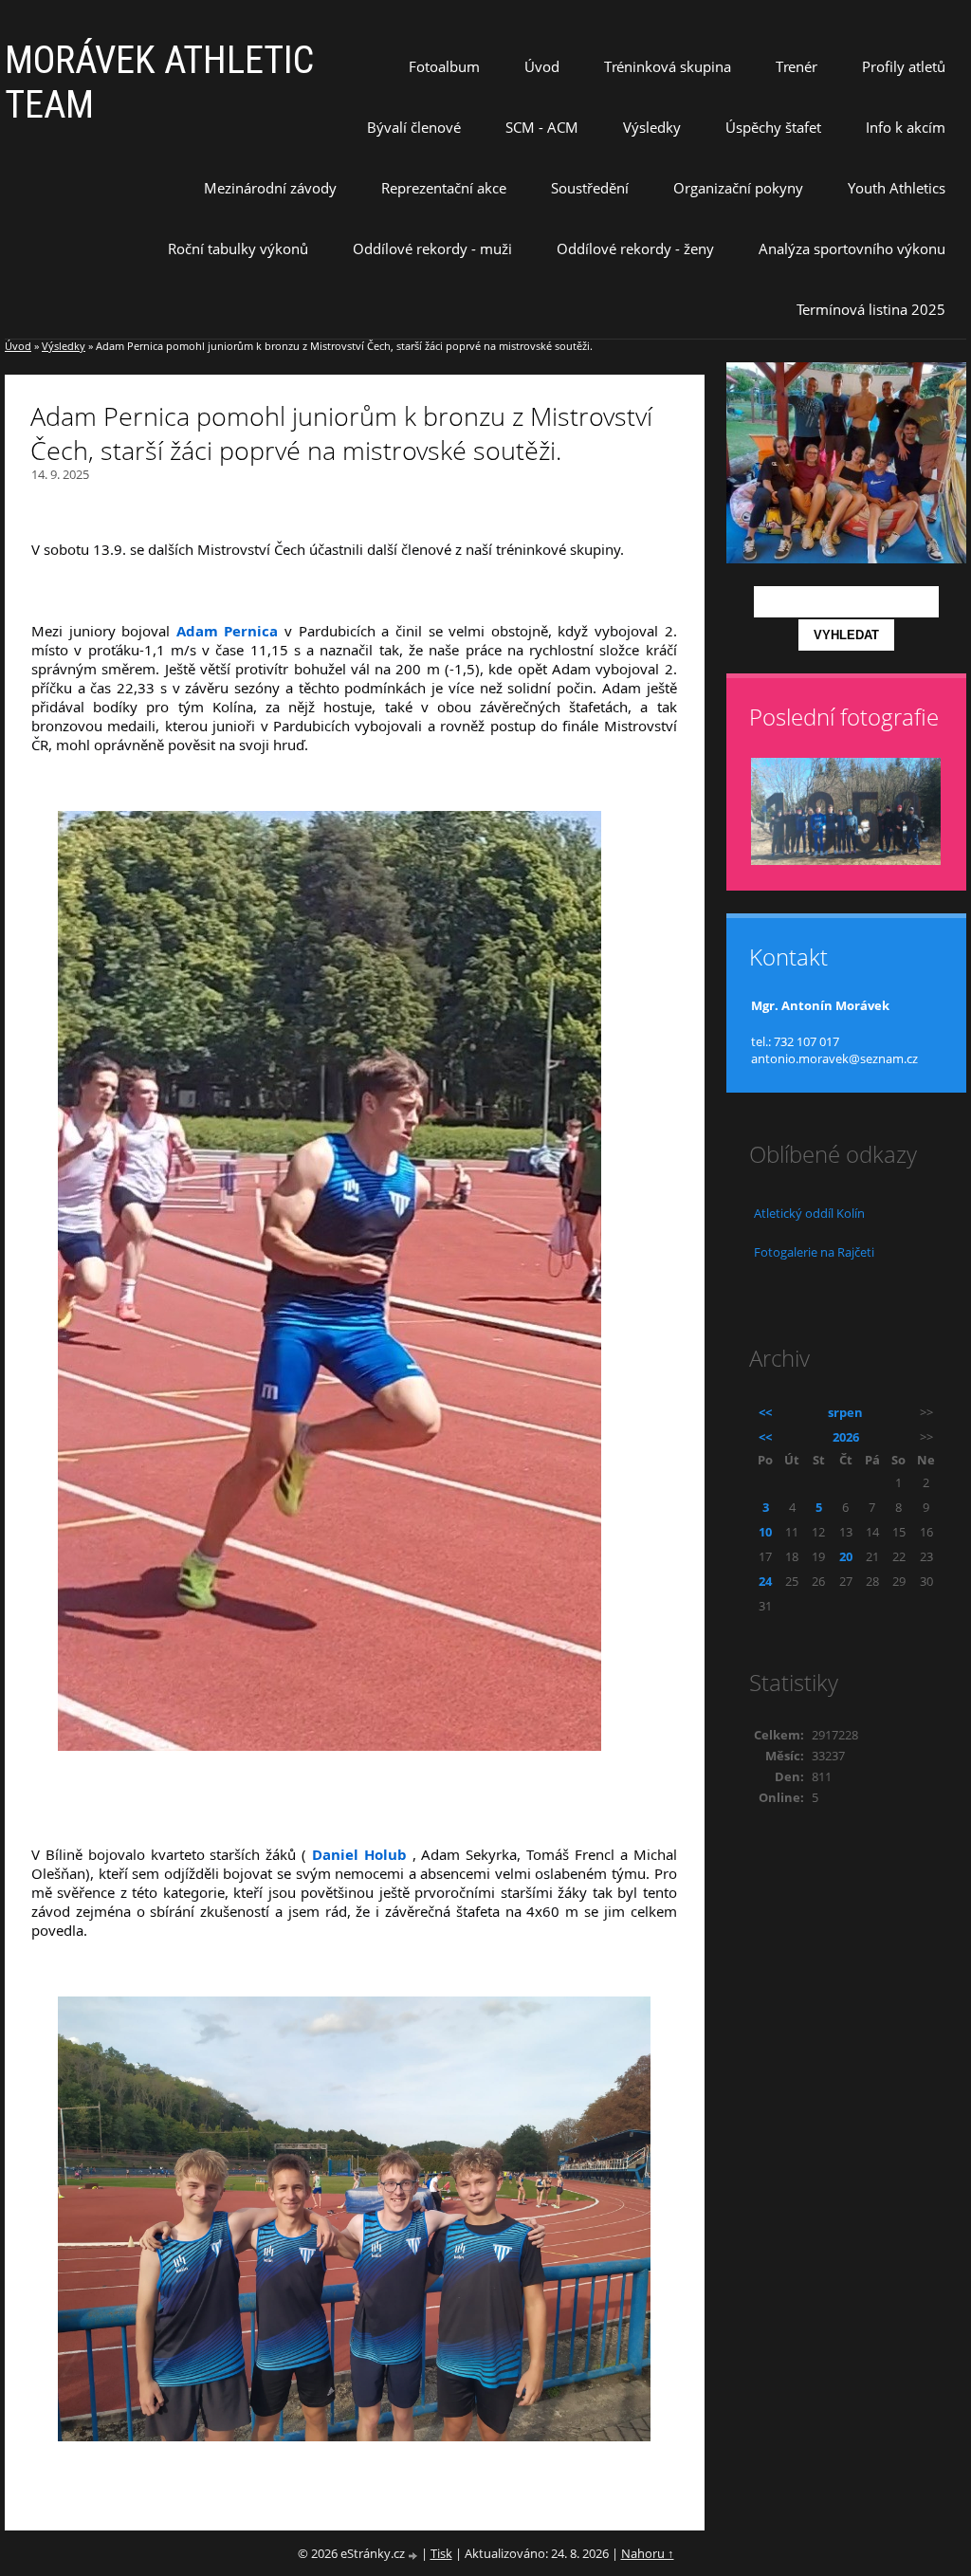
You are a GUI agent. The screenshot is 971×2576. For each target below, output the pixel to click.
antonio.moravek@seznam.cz (834, 1058)
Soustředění (590, 188)
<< (765, 1412)
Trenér (797, 66)
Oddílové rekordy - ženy (635, 248)
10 (765, 1532)
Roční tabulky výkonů (238, 248)
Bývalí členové (414, 127)
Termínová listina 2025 (871, 309)
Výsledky (652, 127)
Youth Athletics (897, 188)
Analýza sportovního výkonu (852, 248)
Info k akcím (906, 127)
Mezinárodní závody (270, 188)
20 (846, 1556)
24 (765, 1581)
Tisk (441, 2553)
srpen (845, 1412)
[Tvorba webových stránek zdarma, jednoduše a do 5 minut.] (414, 2555)
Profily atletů (904, 66)
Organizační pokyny (738, 188)
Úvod (542, 66)
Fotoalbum (444, 66)
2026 (846, 1437)
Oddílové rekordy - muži (432, 248)
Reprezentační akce (444, 188)
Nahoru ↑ (648, 2553)
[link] (228, 631)
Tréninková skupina (668, 66)
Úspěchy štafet (773, 127)
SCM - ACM (542, 127)
